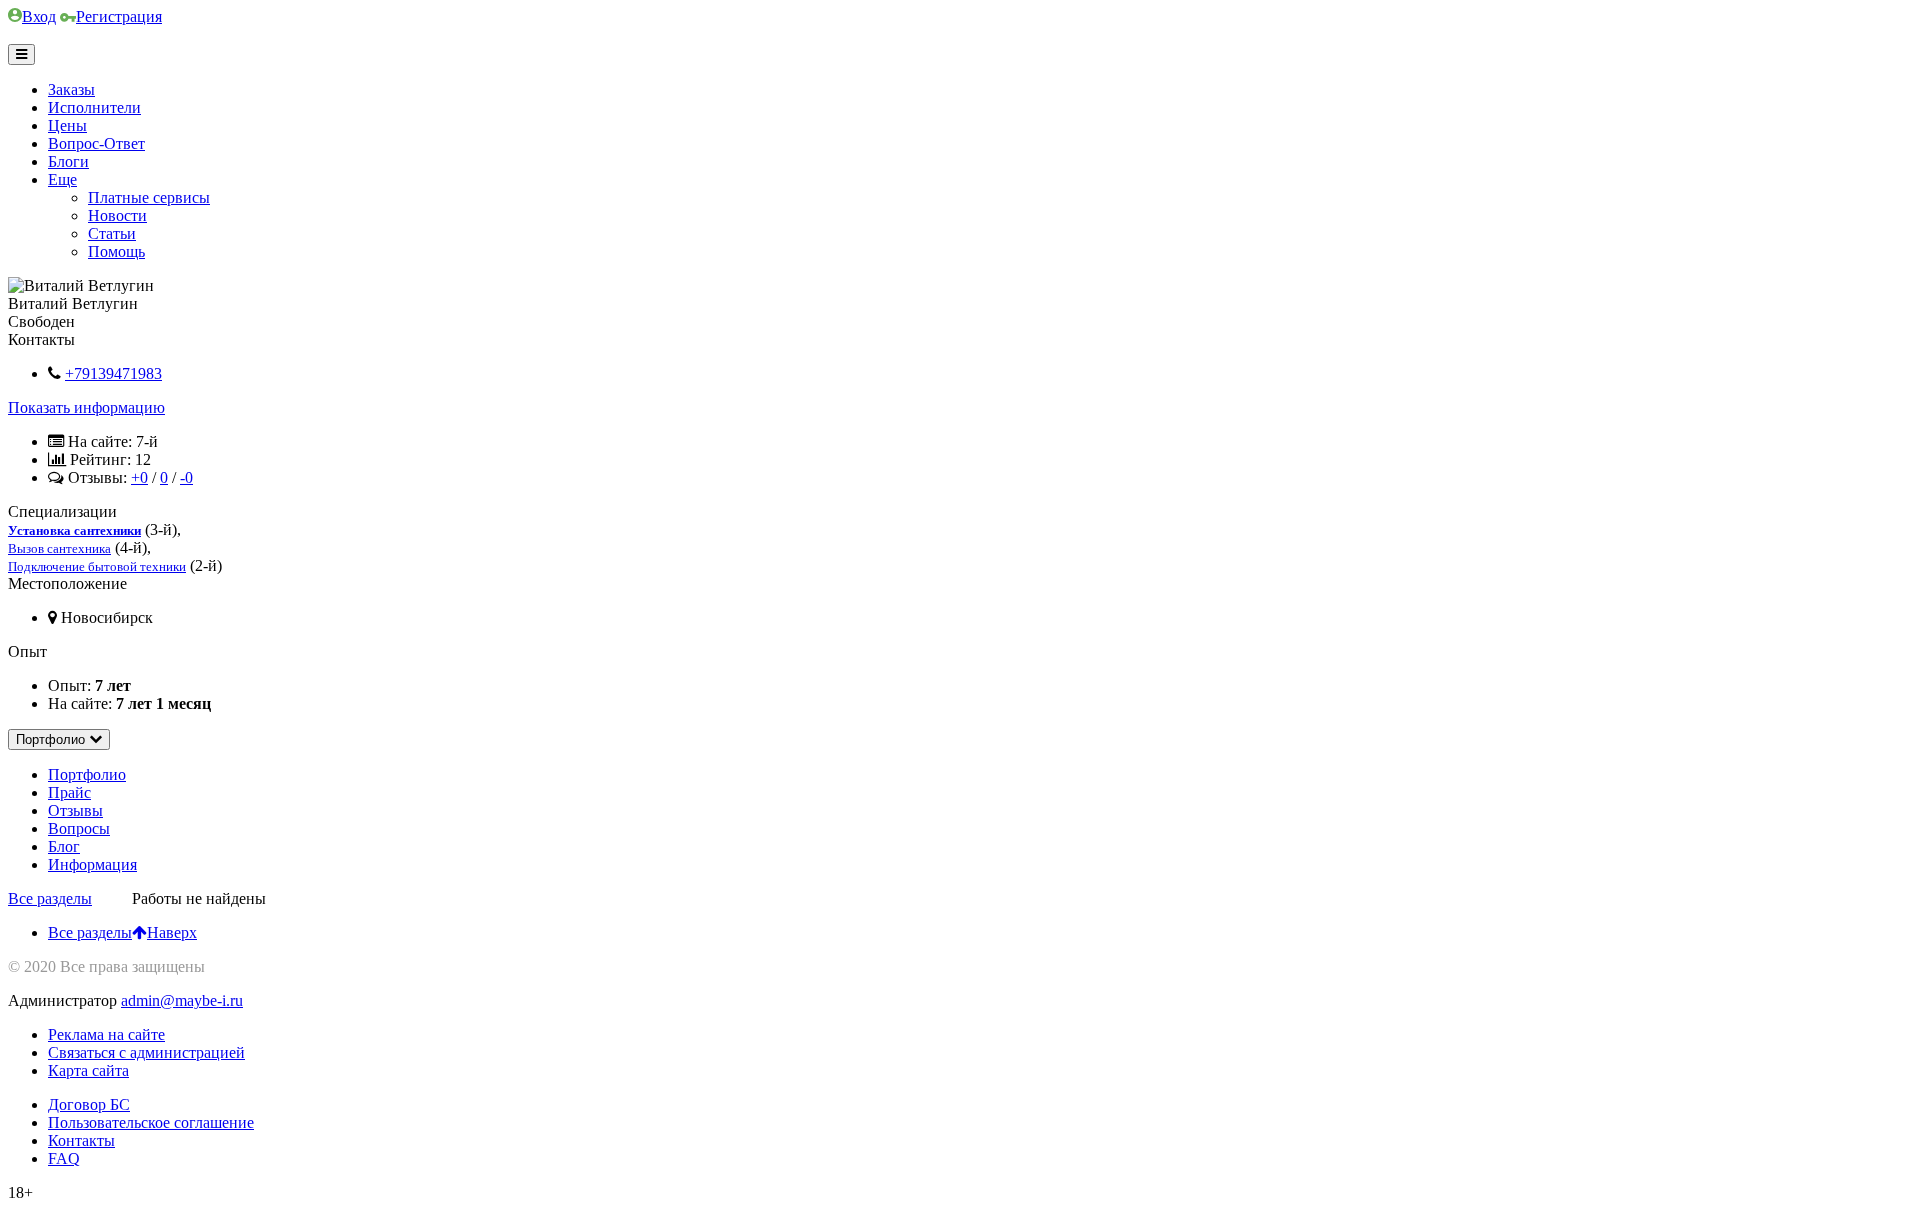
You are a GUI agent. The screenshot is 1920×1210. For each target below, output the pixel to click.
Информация (92, 864)
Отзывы (75, 810)
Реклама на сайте (106, 1034)
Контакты (81, 1140)
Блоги (68, 161)
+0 (139, 477)
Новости (117, 215)
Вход (39, 16)
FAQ (64, 1158)
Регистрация (119, 16)
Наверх (172, 932)
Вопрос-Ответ (96, 143)
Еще (62, 179)
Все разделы (90, 932)
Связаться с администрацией (146, 1052)
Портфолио (87, 774)
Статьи (112, 233)
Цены (67, 125)
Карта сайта (88, 1070)
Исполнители (94, 107)
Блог (64, 846)
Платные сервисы (149, 197)
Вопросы (79, 828)
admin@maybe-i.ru (182, 1000)
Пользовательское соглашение (151, 1122)
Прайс (69, 792)
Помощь (116, 251)
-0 (186, 477)
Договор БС (89, 1104)
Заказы (71, 89)
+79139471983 (113, 373)
